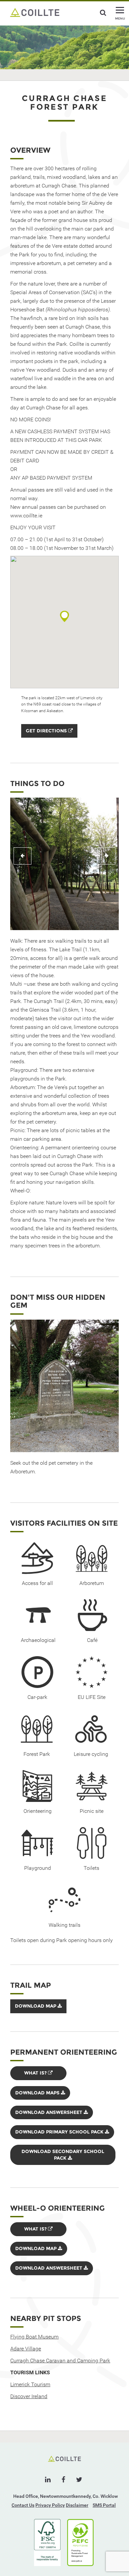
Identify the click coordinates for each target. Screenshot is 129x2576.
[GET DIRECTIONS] (49, 736)
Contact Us (23, 2505)
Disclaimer (77, 2505)
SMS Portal (104, 2505)
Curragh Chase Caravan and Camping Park (60, 2361)
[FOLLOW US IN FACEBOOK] (63, 2480)
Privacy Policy (50, 2505)
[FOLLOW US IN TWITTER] (79, 2480)
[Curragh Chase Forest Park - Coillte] (35, 12)
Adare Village (26, 2349)
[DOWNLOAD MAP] (38, 2012)
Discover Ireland (29, 2396)
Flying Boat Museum (34, 2337)
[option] (64, 864)
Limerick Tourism (30, 2384)
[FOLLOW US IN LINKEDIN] (48, 2480)
